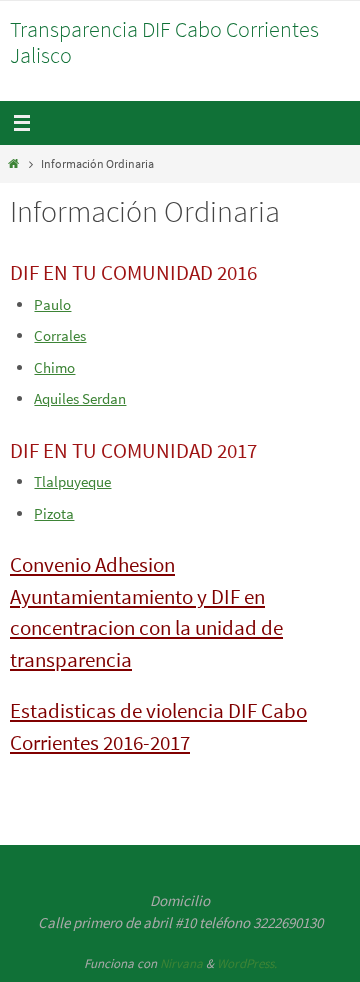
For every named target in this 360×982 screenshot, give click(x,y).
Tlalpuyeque (72, 481)
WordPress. (247, 963)
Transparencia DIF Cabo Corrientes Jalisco (164, 42)
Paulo (52, 304)
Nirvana (181, 963)
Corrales (60, 335)
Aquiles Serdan (80, 398)
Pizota (54, 513)
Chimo (54, 367)
